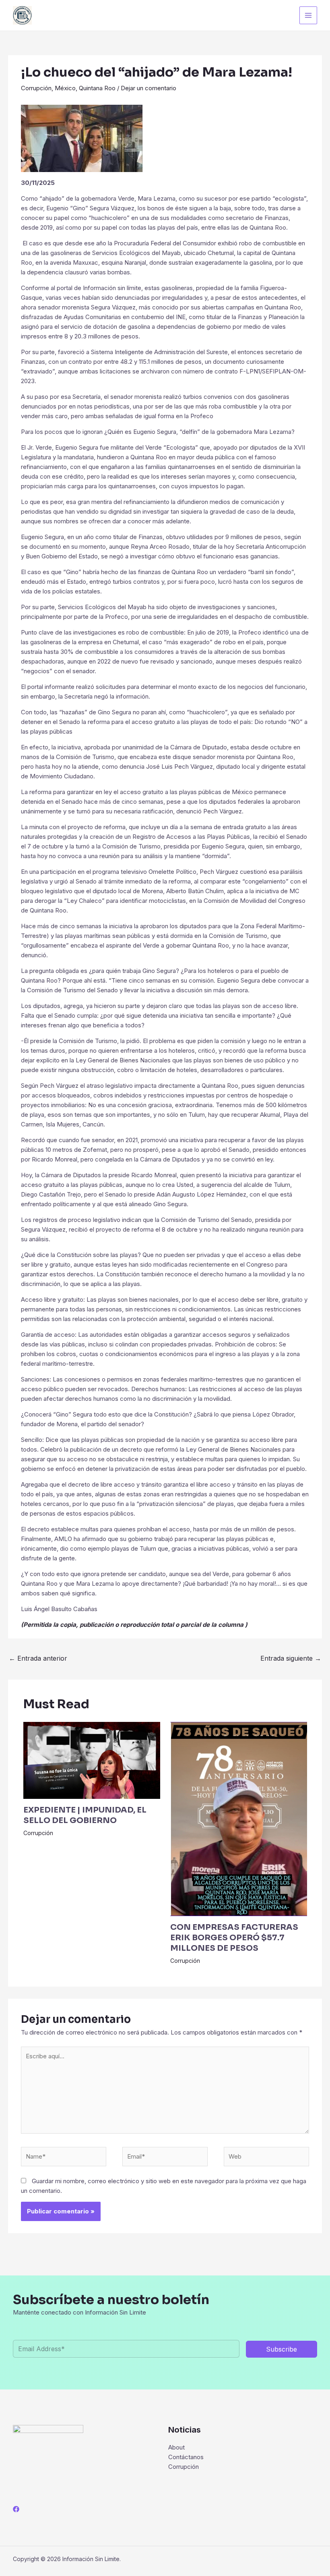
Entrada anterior (38, 1658)
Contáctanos (186, 2457)
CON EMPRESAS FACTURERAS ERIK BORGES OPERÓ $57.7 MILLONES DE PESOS (234, 1938)
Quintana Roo (97, 88)
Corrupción (36, 88)
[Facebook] (16, 2509)
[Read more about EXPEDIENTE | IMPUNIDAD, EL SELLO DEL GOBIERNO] (92, 1760)
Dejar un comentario (148, 88)
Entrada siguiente (291, 1658)
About (176, 2447)
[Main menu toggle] (308, 16)
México (65, 88)
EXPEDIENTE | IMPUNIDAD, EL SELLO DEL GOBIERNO (85, 1815)
